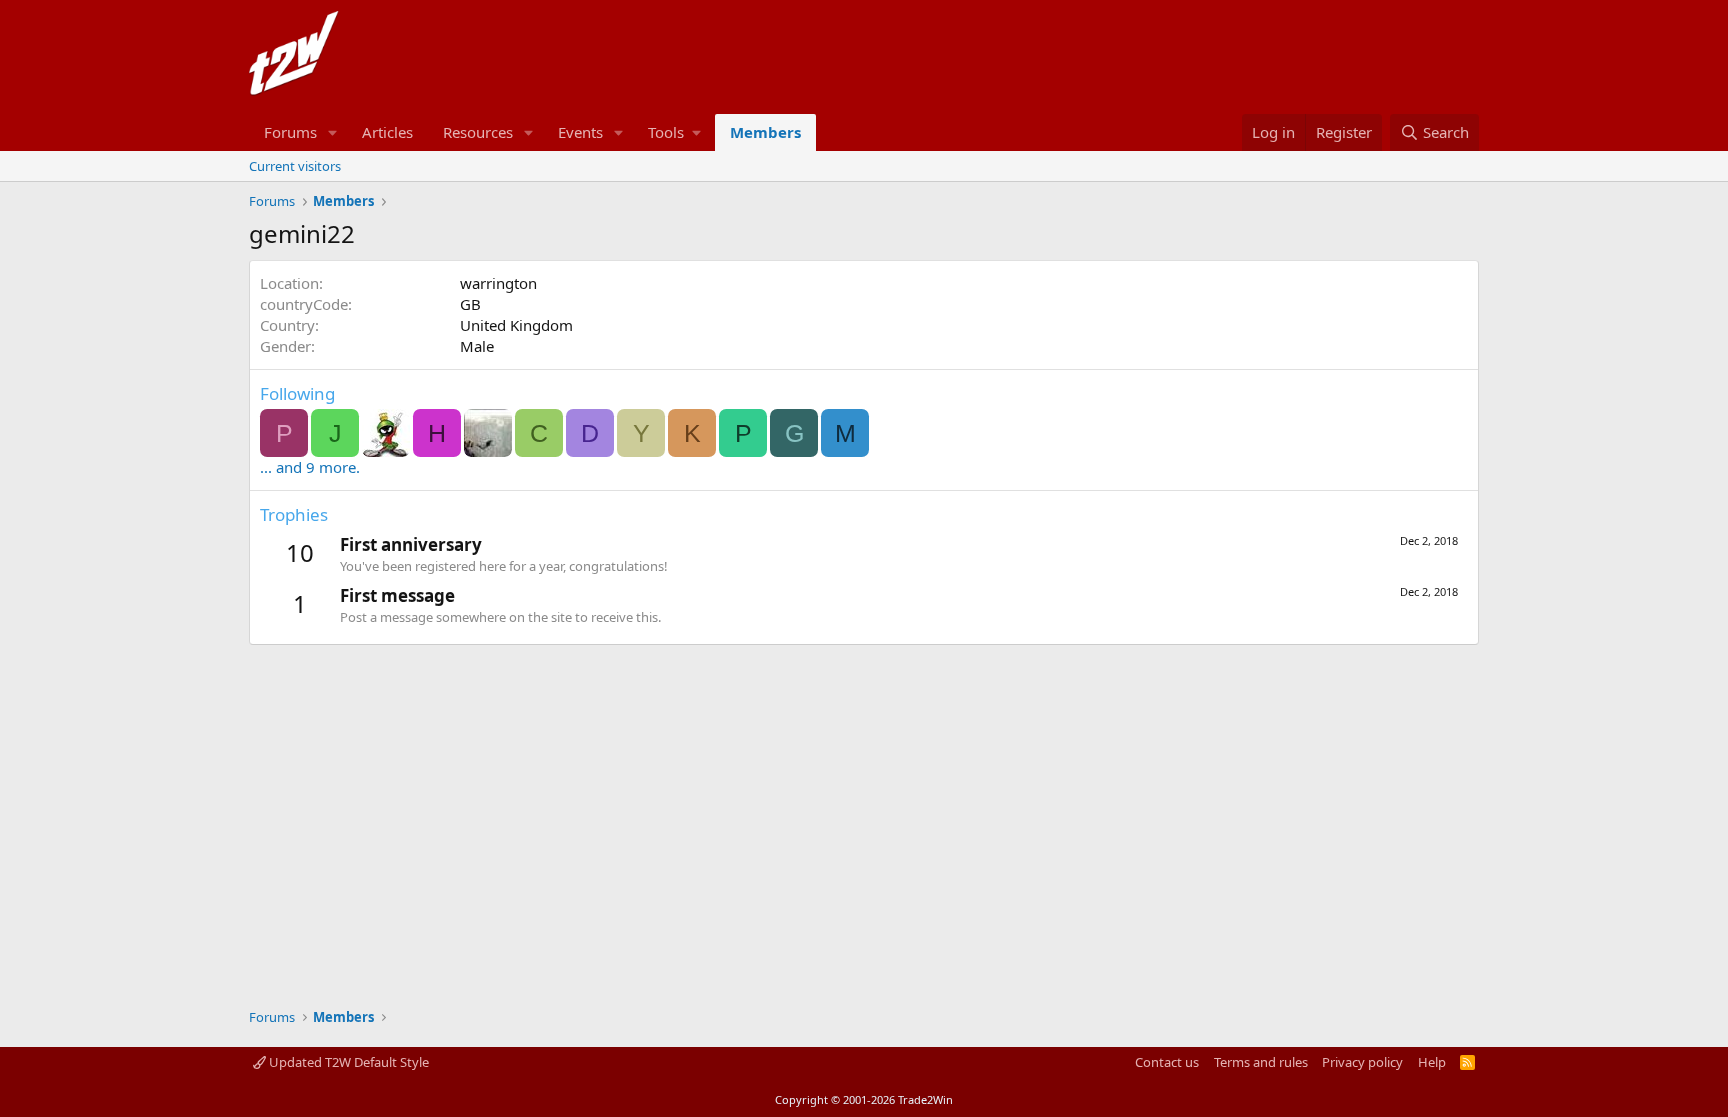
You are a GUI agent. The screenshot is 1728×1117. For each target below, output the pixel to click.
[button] (333, 132)
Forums (290, 132)
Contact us (1167, 1062)
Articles (387, 132)
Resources (478, 132)
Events (580, 132)
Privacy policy (1362, 1062)
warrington (498, 283)
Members (765, 132)
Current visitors (295, 166)
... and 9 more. (310, 467)
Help (1432, 1062)
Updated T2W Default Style (347, 1062)
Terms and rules (1261, 1062)
